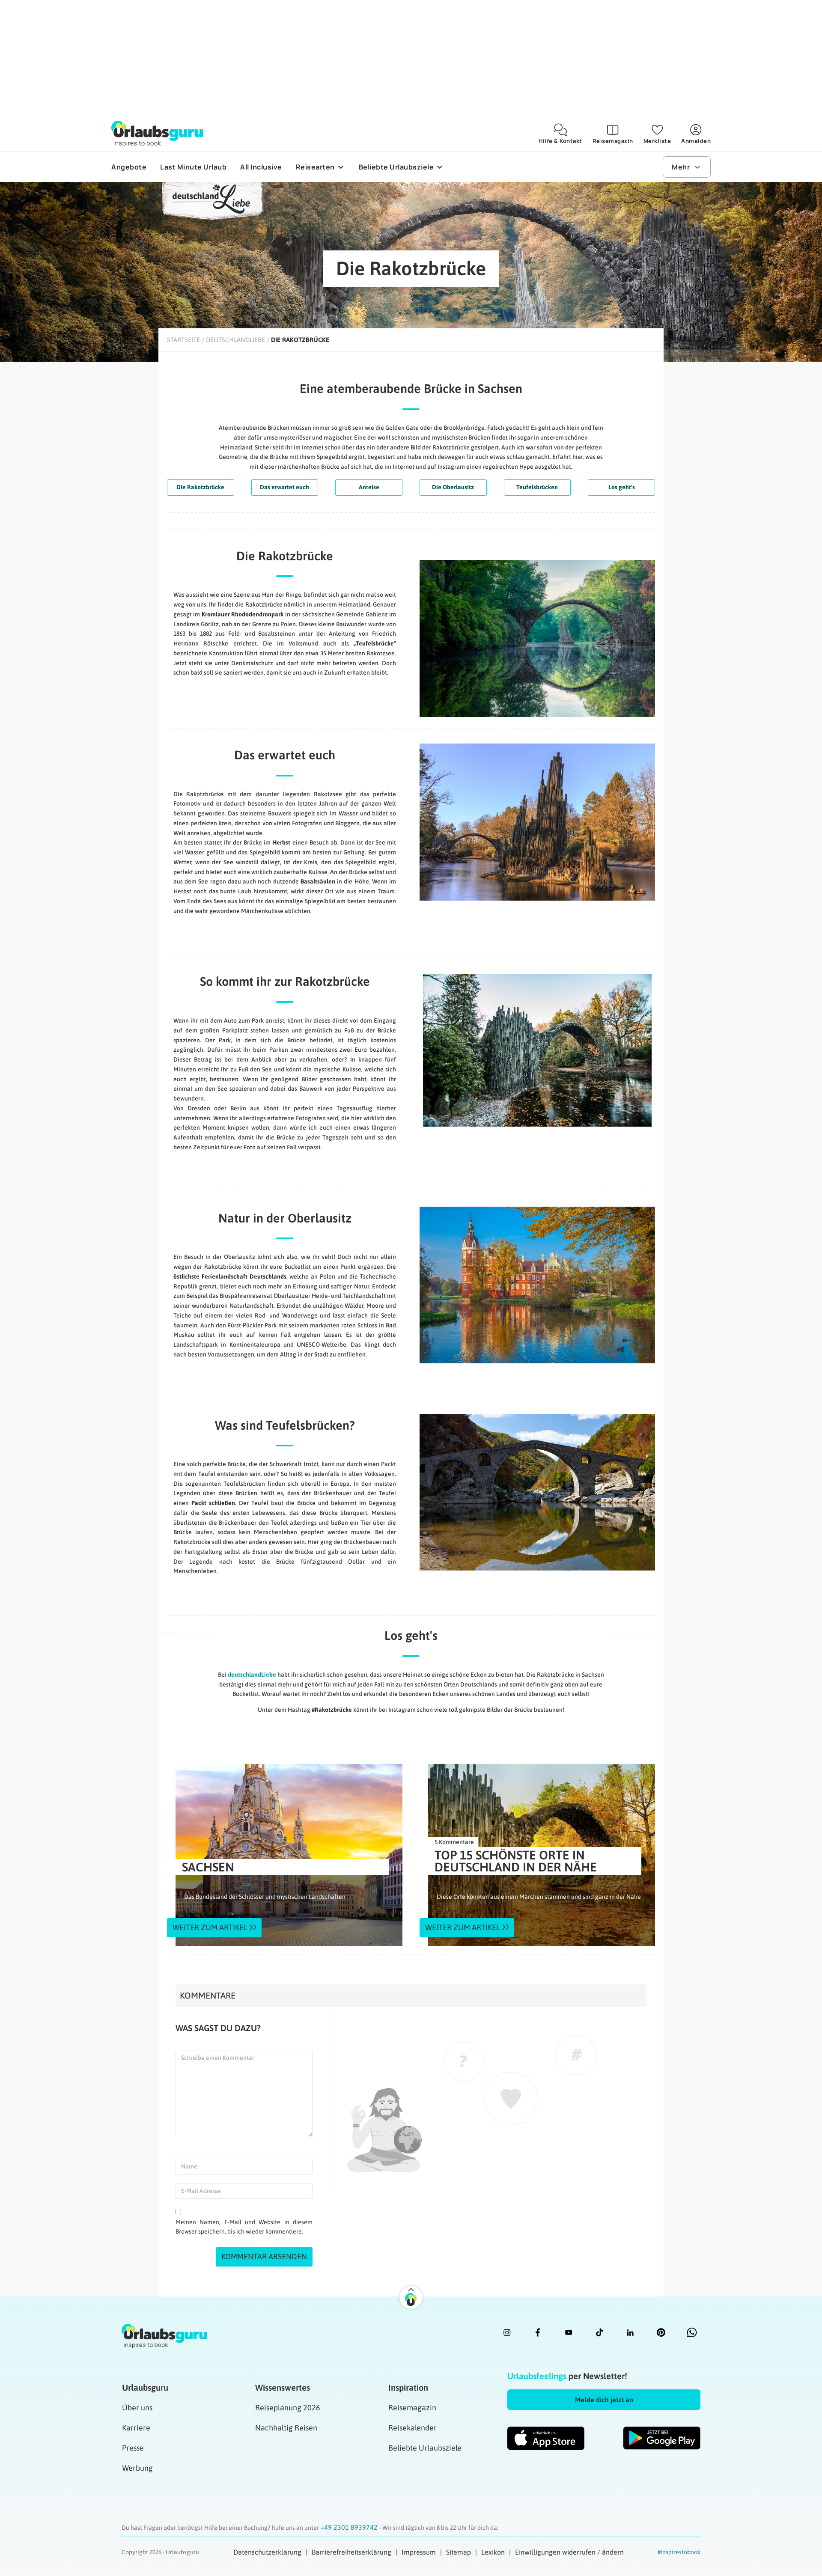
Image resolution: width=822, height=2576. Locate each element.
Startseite (183, 340)
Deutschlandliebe (235, 340)
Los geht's (622, 487)
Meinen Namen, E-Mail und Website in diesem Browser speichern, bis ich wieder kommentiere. (244, 2227)
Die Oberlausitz (453, 487)
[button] (604, 2400)
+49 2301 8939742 (350, 2527)
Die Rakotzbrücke (200, 487)
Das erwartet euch (284, 487)
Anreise (369, 487)
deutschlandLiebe (252, 1675)
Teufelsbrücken (537, 487)
